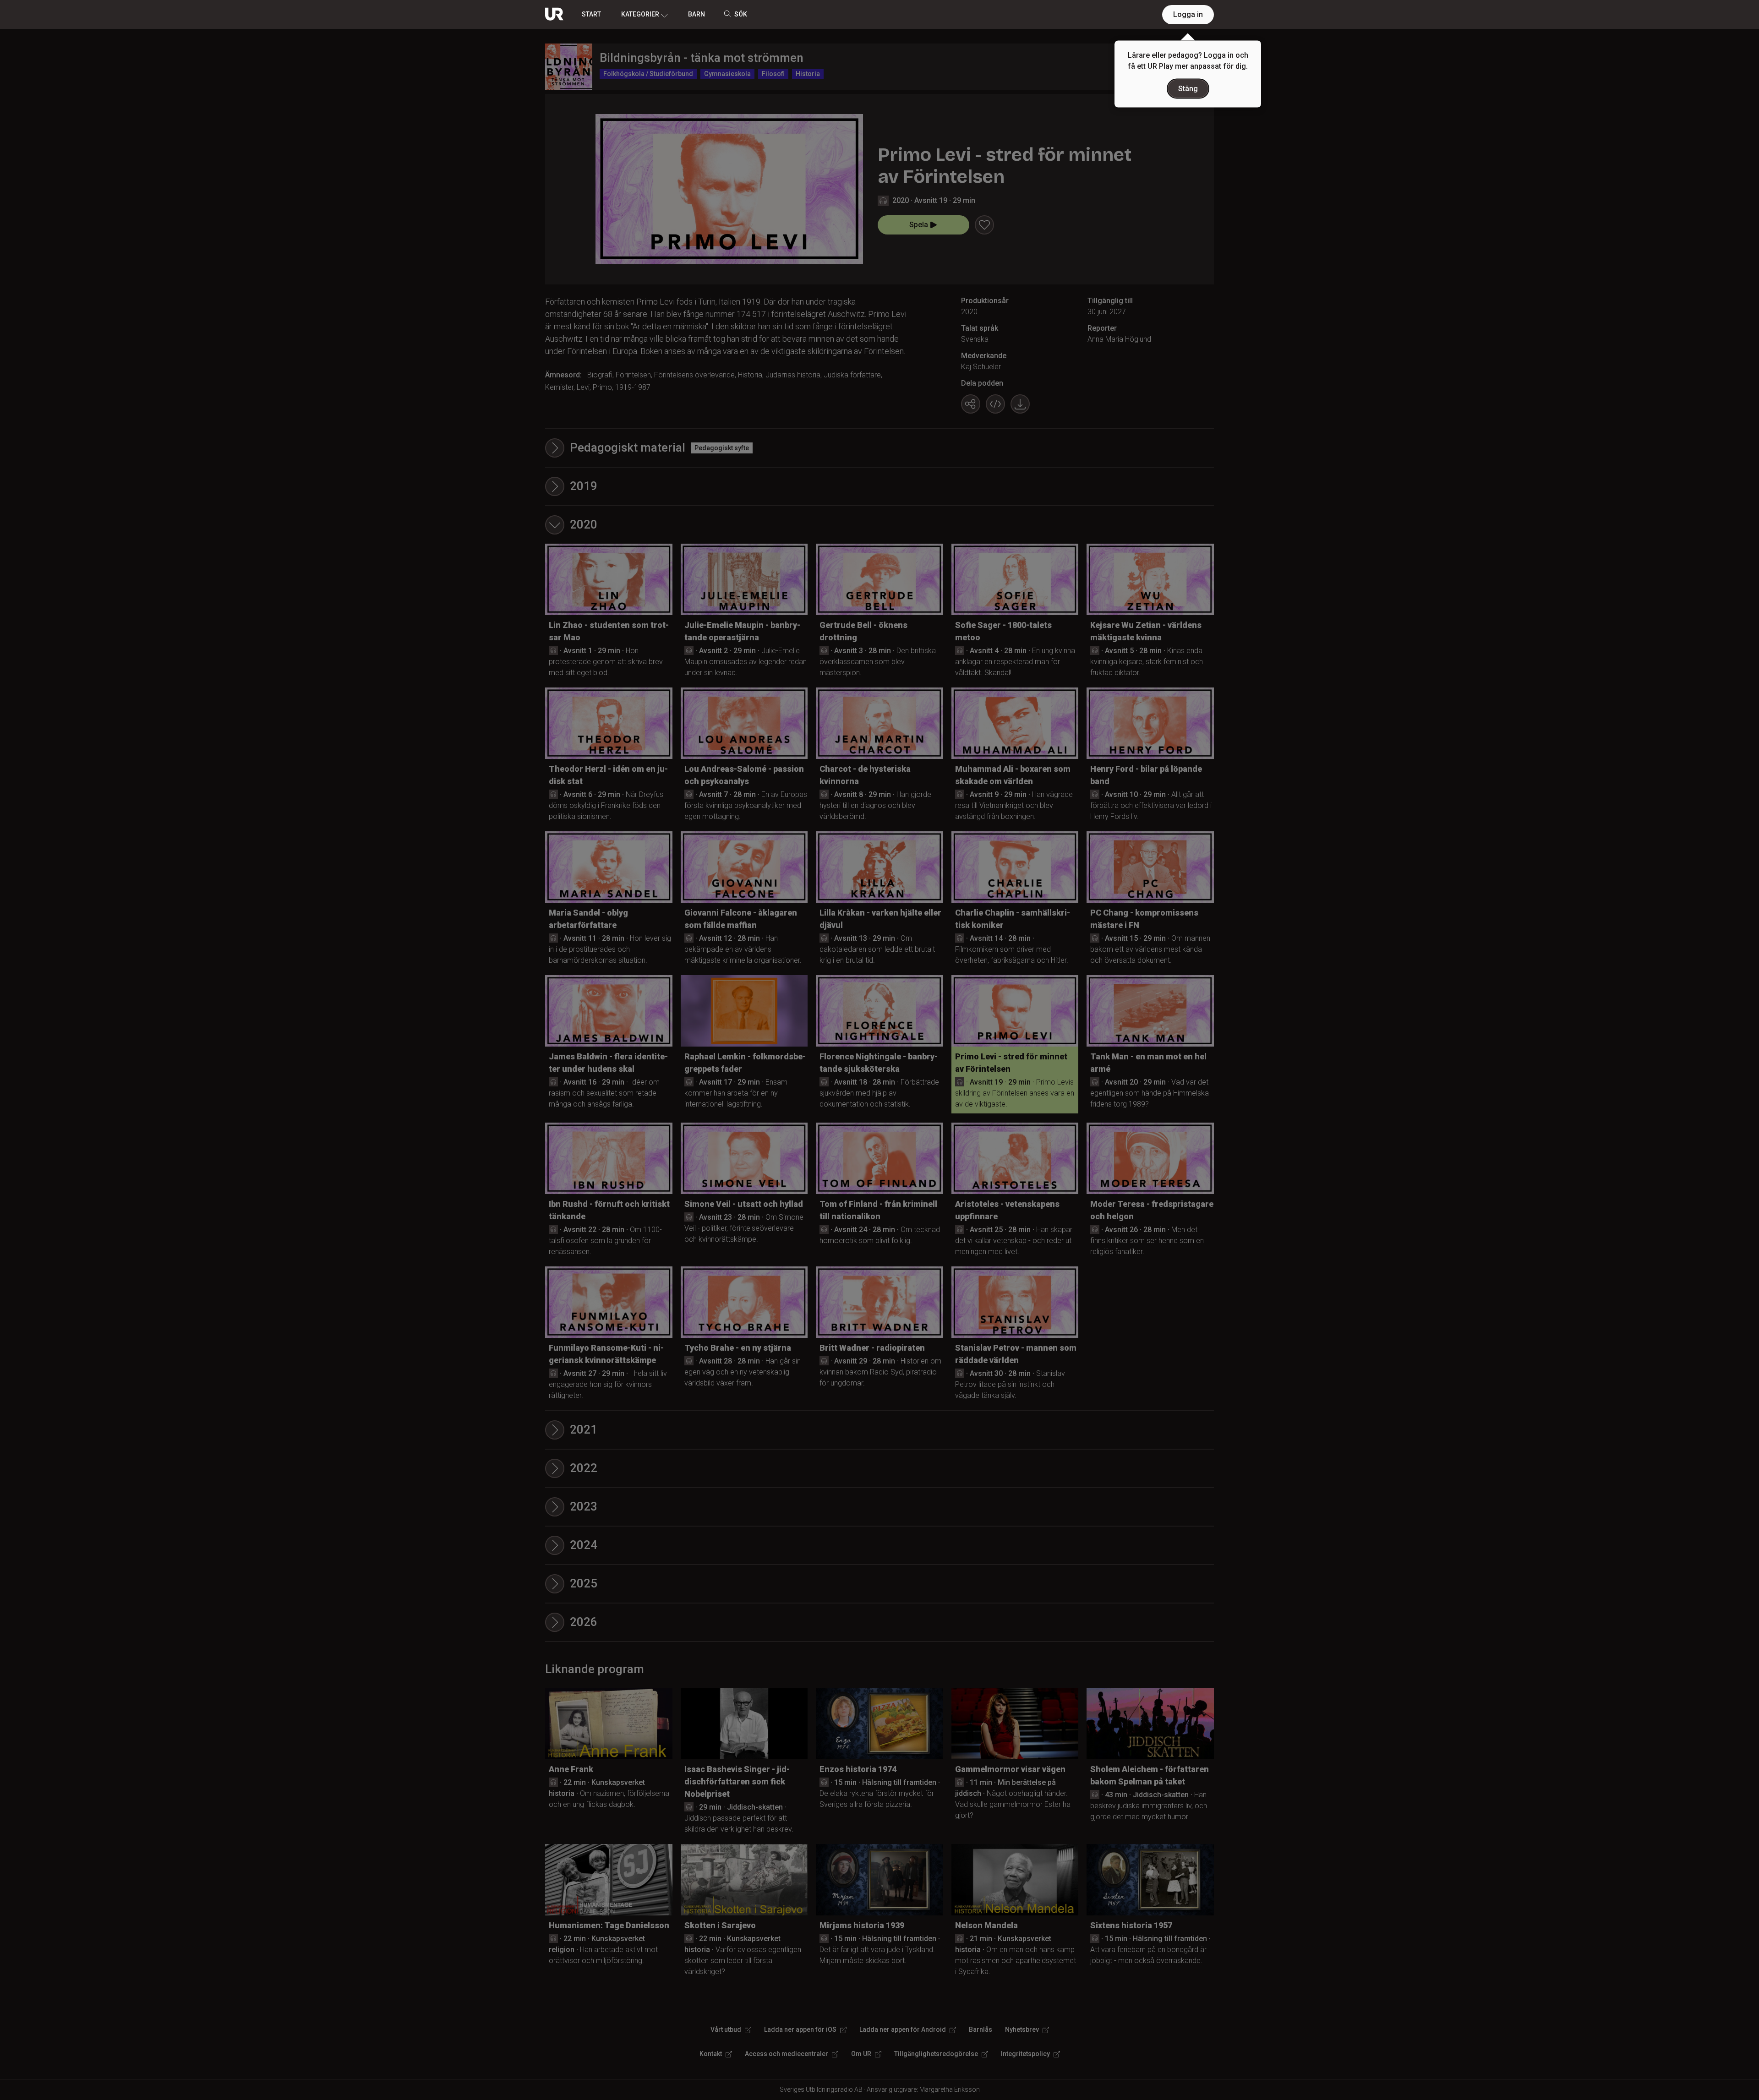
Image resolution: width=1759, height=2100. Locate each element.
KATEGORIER (640, 14)
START (591, 14)
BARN (696, 14)
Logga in (1188, 14)
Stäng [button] (1188, 89)
